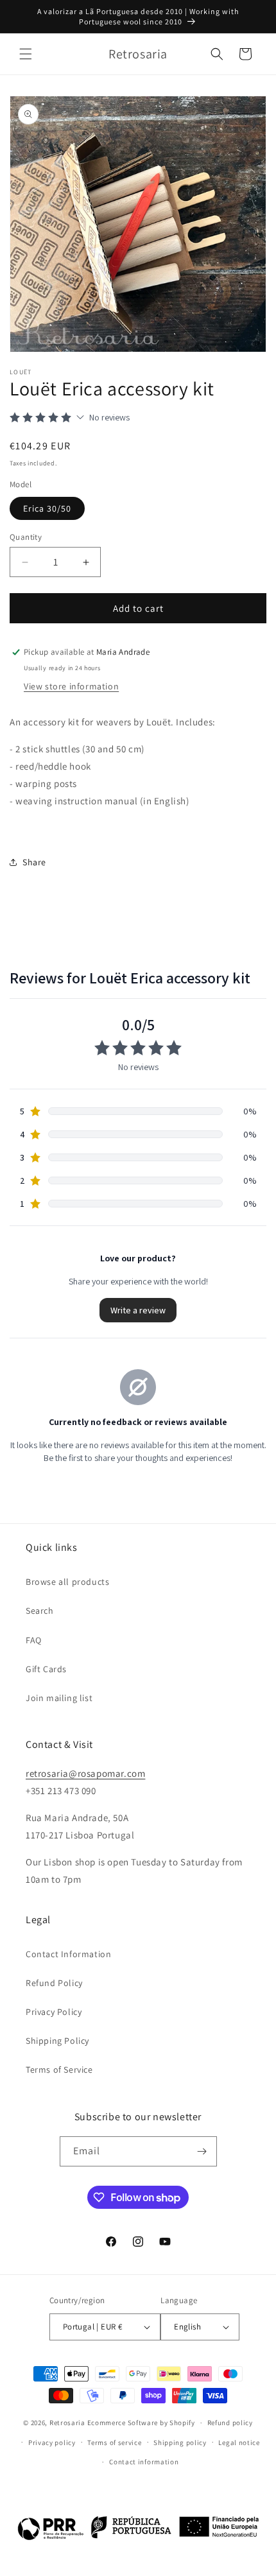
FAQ (34, 1640)
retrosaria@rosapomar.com (85, 1773)
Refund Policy (54, 1983)
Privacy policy (52, 2442)
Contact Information (68, 1954)
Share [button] (34, 862)
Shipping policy (180, 2442)
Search (40, 1611)
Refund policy (230, 2423)
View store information (71, 686)
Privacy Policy (54, 2012)
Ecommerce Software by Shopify (141, 2423)
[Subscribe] (202, 2151)
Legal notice (239, 2442)
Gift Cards (46, 1669)
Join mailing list (59, 1698)
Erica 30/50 (47, 508)
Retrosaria (67, 2423)
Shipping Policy (57, 2041)
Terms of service (114, 2442)
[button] (26, 54)
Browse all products (67, 1582)
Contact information (144, 2462)
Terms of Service (59, 2070)
